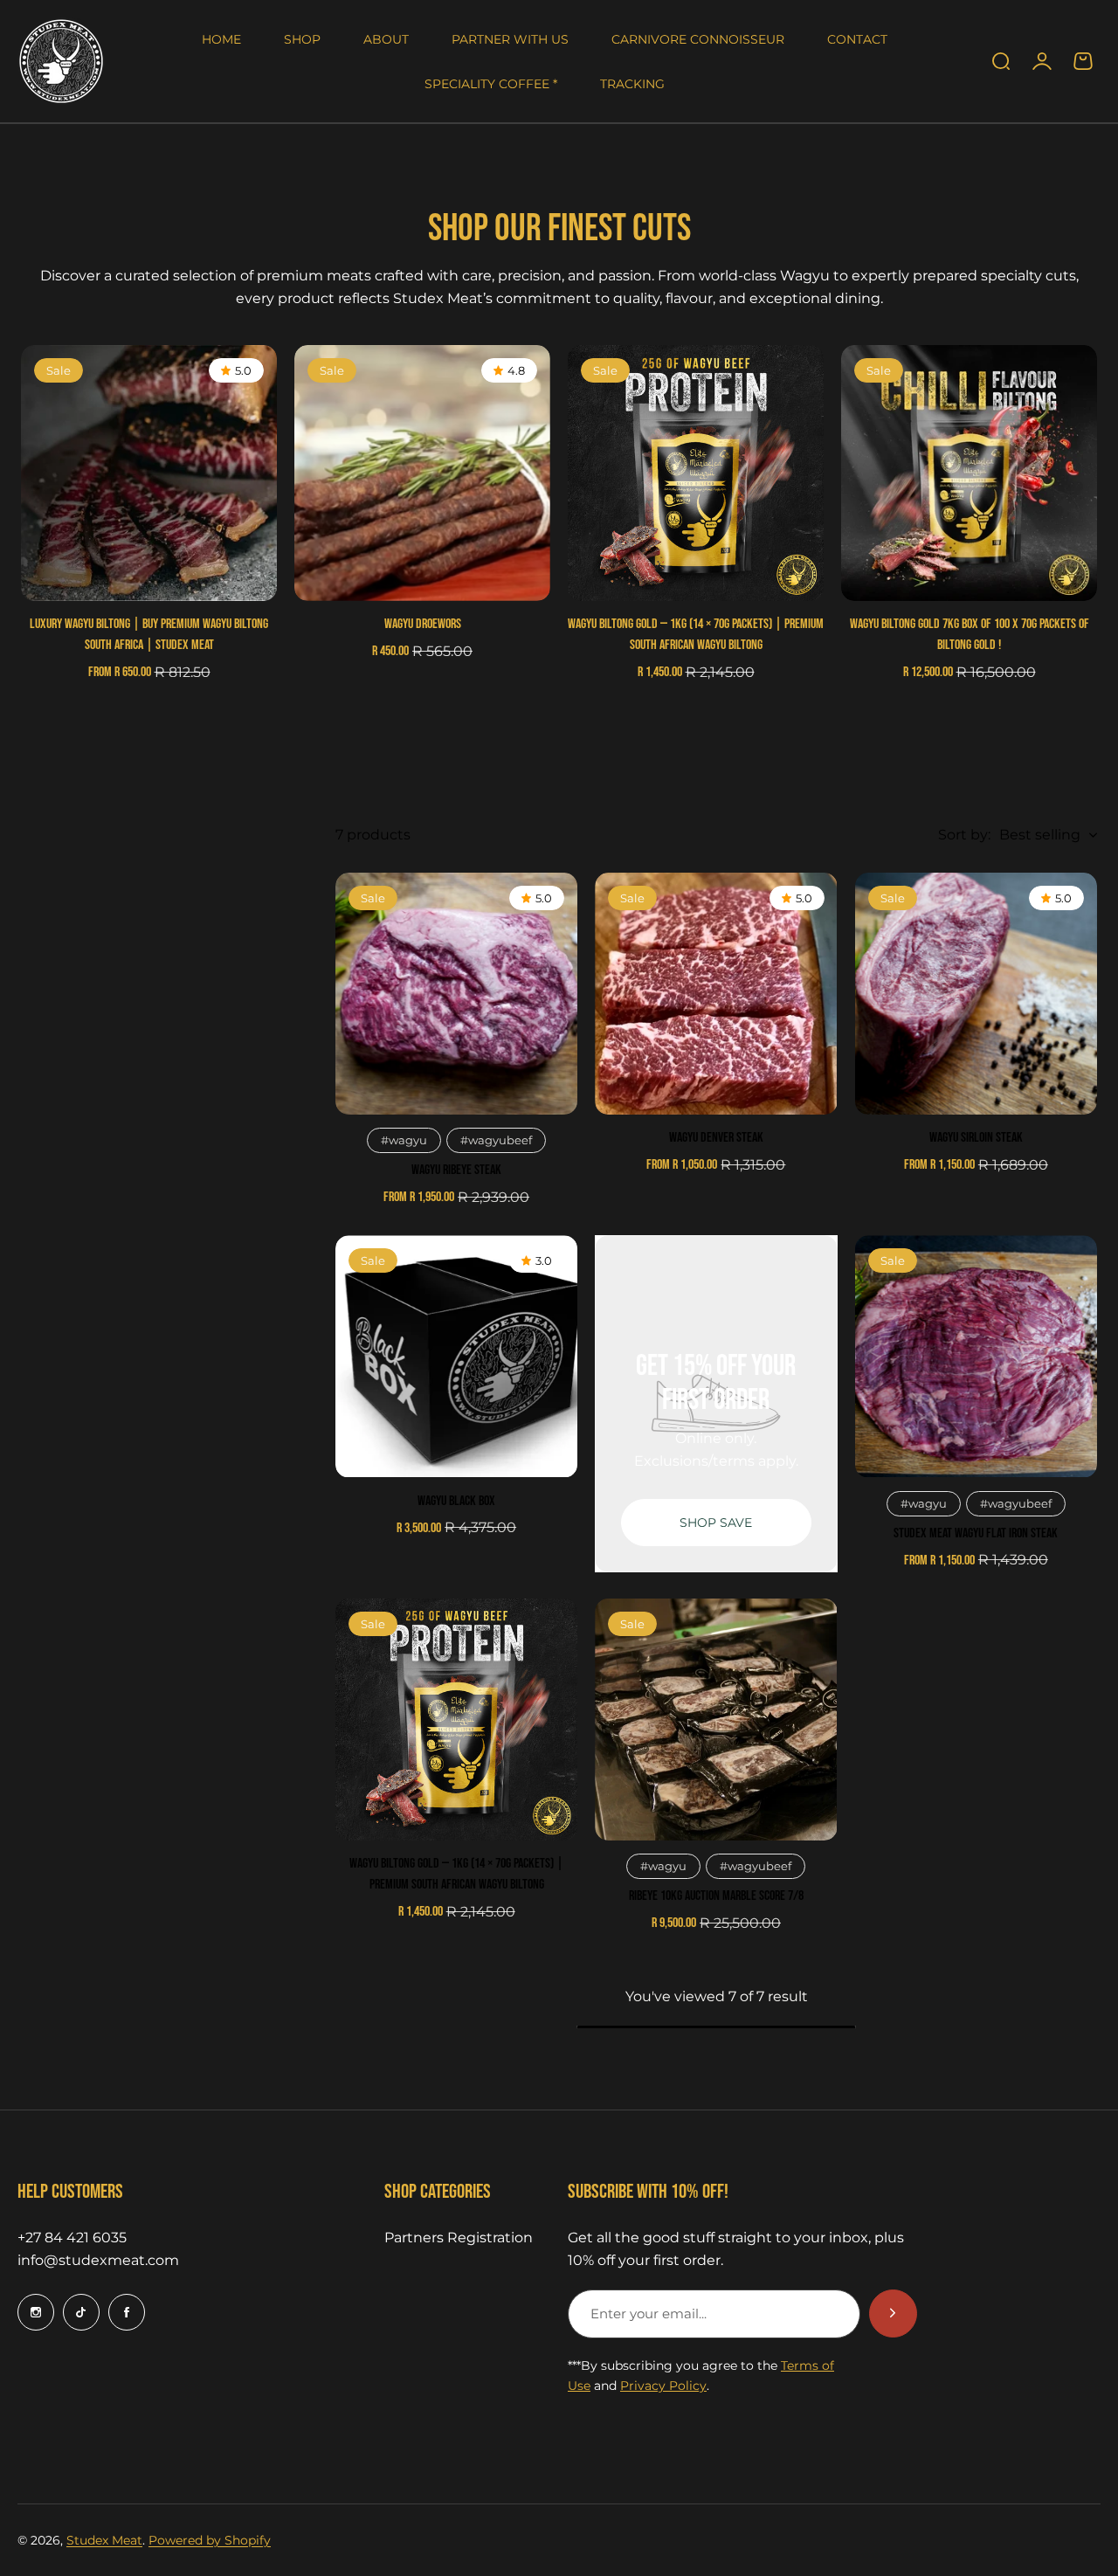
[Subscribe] (893, 2314)
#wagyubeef (496, 1140)
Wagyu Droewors (423, 624)
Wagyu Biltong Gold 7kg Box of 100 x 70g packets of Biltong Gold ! (970, 635)
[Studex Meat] (61, 61)
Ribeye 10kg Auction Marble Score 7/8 (716, 1896)
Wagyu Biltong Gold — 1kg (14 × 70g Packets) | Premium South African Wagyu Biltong (696, 635)
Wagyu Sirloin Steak (976, 1138)
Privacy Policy (663, 2386)
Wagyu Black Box (456, 1501)
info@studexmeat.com (98, 2260)
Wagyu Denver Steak (716, 1138)
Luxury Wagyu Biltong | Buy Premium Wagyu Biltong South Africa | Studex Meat (149, 635)
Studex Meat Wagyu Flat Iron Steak (976, 1533)
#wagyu (404, 1140)
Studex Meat (104, 2540)
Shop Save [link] (716, 1523)
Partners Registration (459, 2238)
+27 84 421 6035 (72, 2238)
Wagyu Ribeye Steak (456, 1170)
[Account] (1042, 61)
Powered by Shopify (210, 2540)
